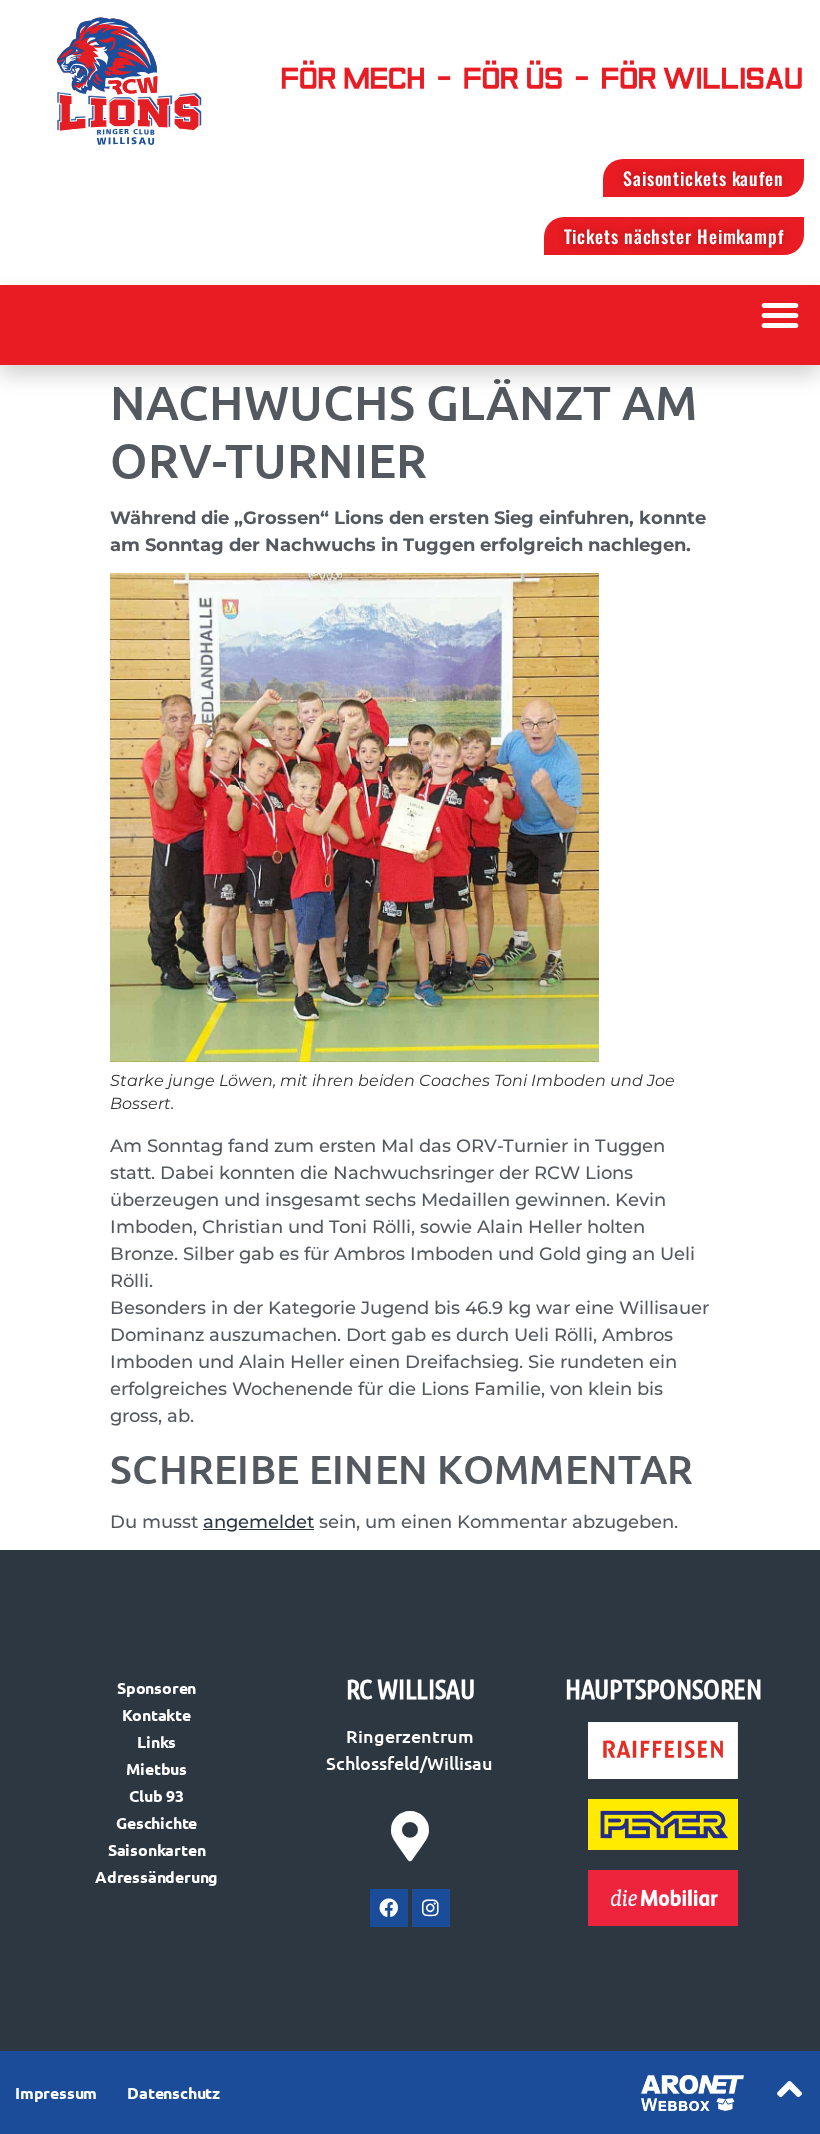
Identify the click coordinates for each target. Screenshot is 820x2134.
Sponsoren (156, 1687)
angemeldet (258, 1522)
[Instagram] (431, 1908)
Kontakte (156, 1714)
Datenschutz (173, 2092)
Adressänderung (156, 1876)
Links (156, 1741)
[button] (780, 315)
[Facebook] (389, 1908)
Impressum (56, 2092)
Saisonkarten (157, 1849)
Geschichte (156, 1822)
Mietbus (156, 1768)
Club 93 (156, 1795)
